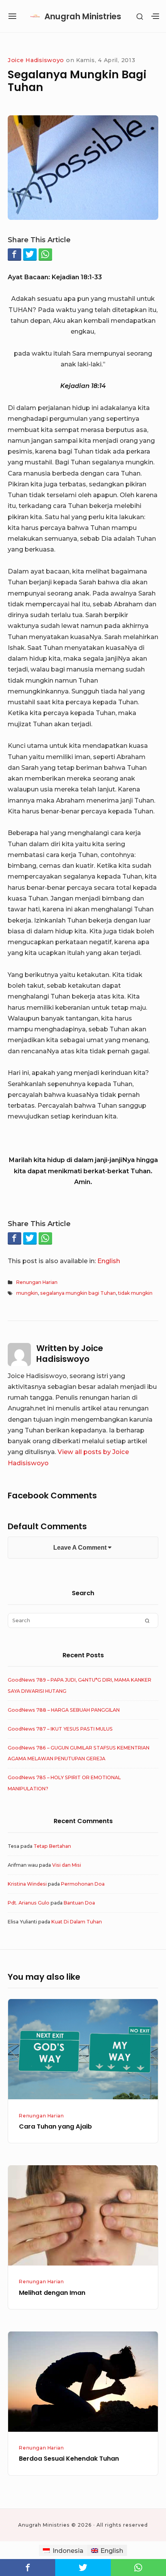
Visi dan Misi (67, 1865)
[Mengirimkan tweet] (30, 254)
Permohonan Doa (83, 1884)
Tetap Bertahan (52, 1846)
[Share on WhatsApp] (45, 254)
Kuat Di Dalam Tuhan (77, 1922)
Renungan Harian (37, 1282)
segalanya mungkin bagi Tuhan (78, 1293)
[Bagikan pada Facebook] (14, 254)
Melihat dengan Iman (52, 2293)
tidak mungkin (135, 1293)
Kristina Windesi (27, 1884)
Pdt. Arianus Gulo (29, 1903)
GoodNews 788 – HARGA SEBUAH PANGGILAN (64, 1710)
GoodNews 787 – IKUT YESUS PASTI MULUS (60, 1729)
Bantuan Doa (79, 1903)
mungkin (27, 1293)
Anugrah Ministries (83, 16)
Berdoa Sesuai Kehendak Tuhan (69, 2459)
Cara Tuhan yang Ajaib (55, 2126)
